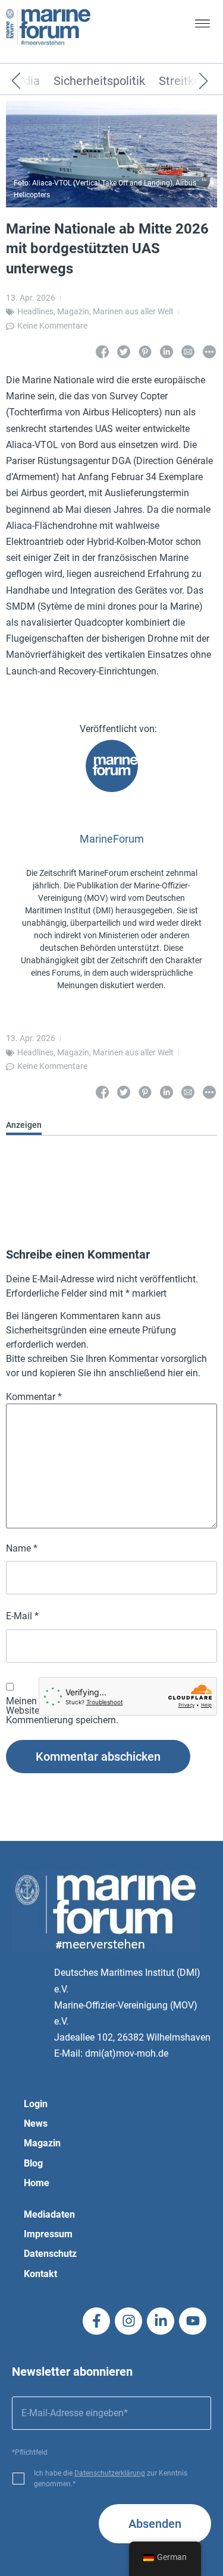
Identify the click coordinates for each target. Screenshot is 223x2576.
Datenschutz (50, 2254)
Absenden (155, 2524)
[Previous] (34, 81)
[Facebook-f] (96, 2321)
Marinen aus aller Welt (133, 311)
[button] (203, 26)
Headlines (35, 311)
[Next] (186, 81)
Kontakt (40, 2274)
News (36, 2123)
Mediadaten (49, 2214)
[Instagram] (128, 2321)
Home (37, 2183)
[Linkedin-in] (161, 2321)
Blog (33, 2163)
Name (22, 1549)
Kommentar (34, 1397)
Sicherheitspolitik (99, 81)
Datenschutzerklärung (110, 2473)
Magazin (73, 311)
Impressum (48, 2234)
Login (36, 2104)
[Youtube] (193, 2321)
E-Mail (22, 1616)
